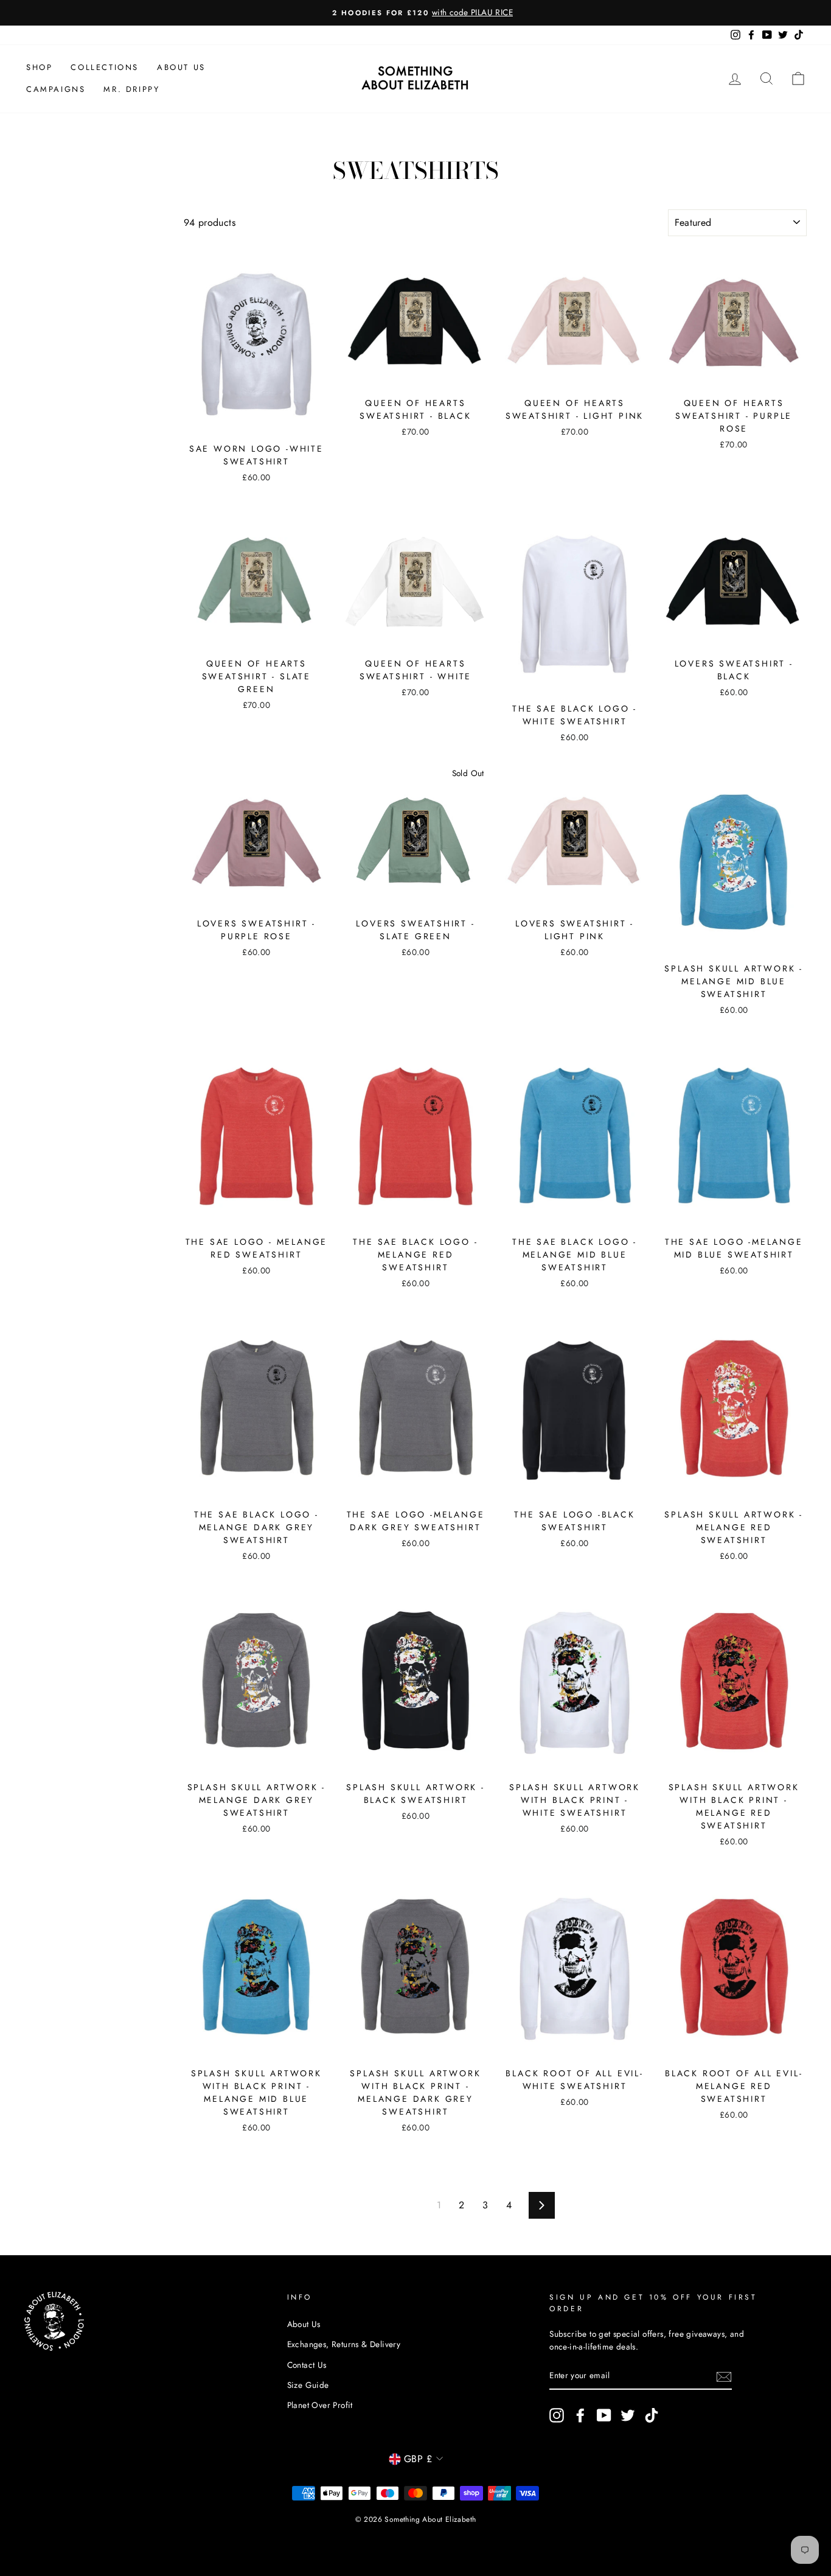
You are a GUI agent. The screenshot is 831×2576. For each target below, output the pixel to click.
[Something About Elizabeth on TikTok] (652, 2415)
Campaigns (56, 89)
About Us (181, 67)
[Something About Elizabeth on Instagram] (557, 2415)
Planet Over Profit (320, 2405)
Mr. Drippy (131, 89)
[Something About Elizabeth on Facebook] (580, 2415)
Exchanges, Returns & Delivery (344, 2344)
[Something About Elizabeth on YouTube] (604, 2415)
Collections (105, 67)
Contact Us (307, 2365)
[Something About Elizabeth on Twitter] (628, 2415)
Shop (39, 67)
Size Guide (308, 2385)
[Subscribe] (724, 2376)
